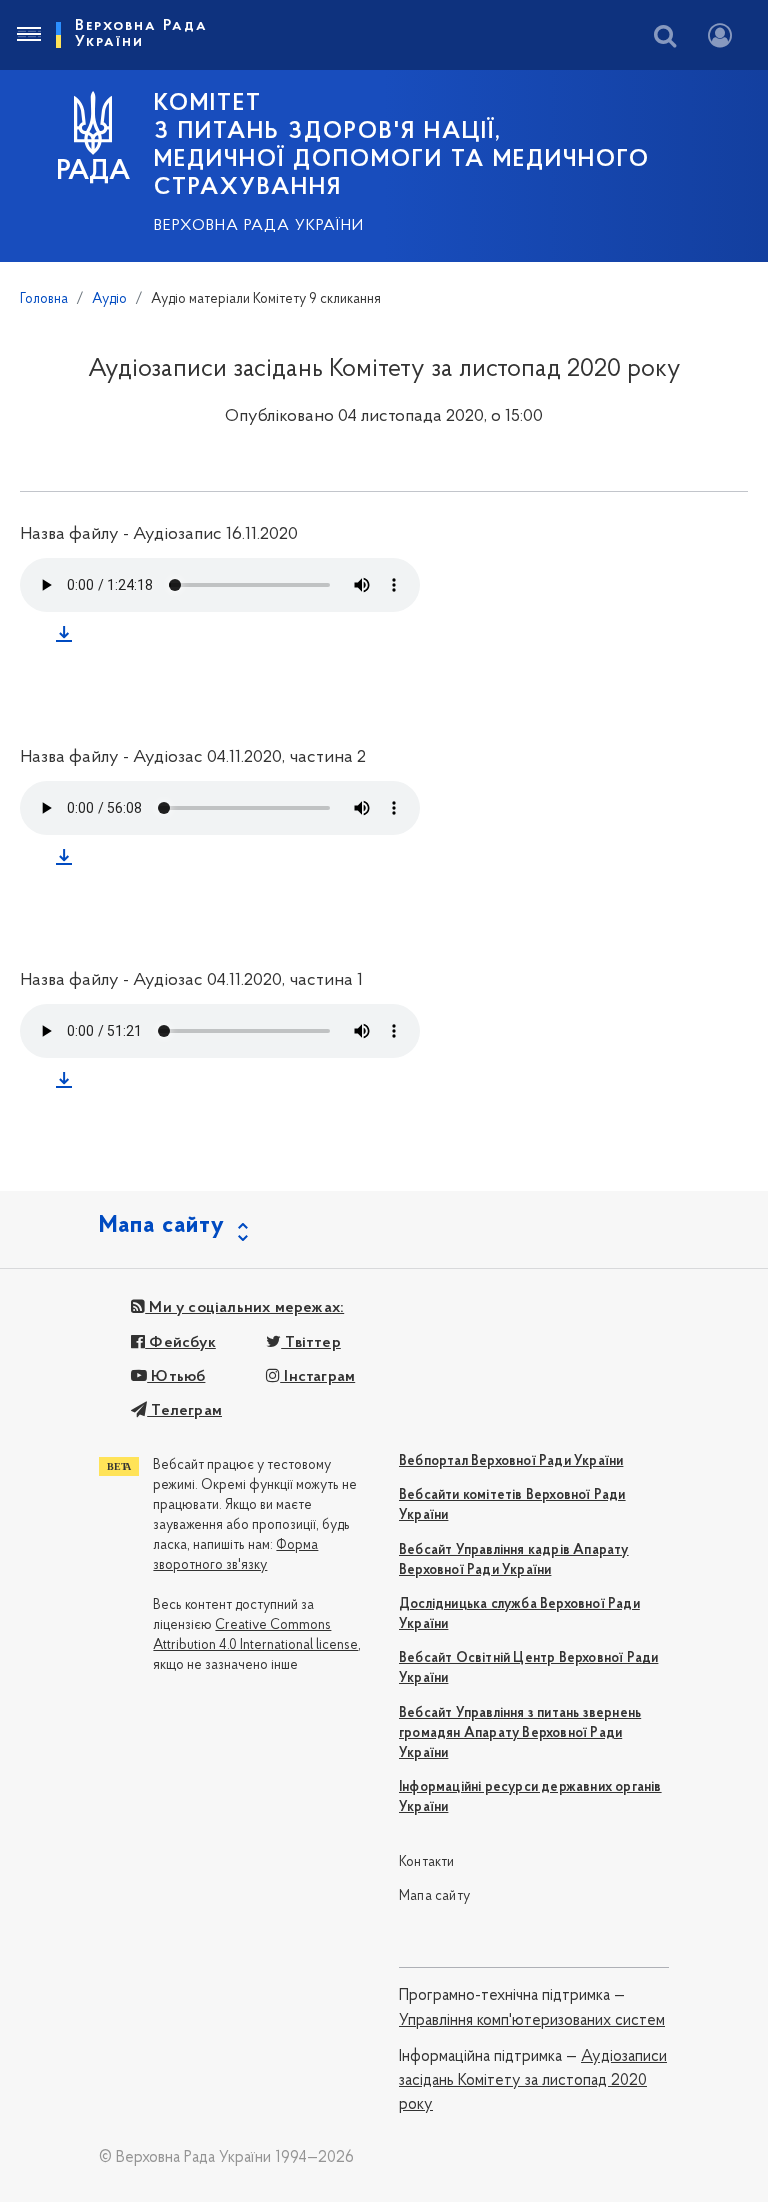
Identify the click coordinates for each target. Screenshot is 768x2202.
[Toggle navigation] (28, 35)
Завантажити (68, 638)
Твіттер (311, 1343)
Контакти (427, 1862)
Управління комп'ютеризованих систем (532, 2021)
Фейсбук (180, 1343)
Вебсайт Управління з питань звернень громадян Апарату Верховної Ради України (520, 1733)
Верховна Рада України (259, 226)
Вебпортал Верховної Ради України (511, 1461)
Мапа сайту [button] (162, 1226)
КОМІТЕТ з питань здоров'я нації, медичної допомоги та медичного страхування (402, 146)
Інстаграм (317, 1377)
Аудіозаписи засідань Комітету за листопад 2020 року (533, 2081)
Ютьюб (176, 1377)
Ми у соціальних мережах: (244, 1308)
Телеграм (184, 1411)
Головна (44, 299)
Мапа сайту (434, 1896)
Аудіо (109, 299)
